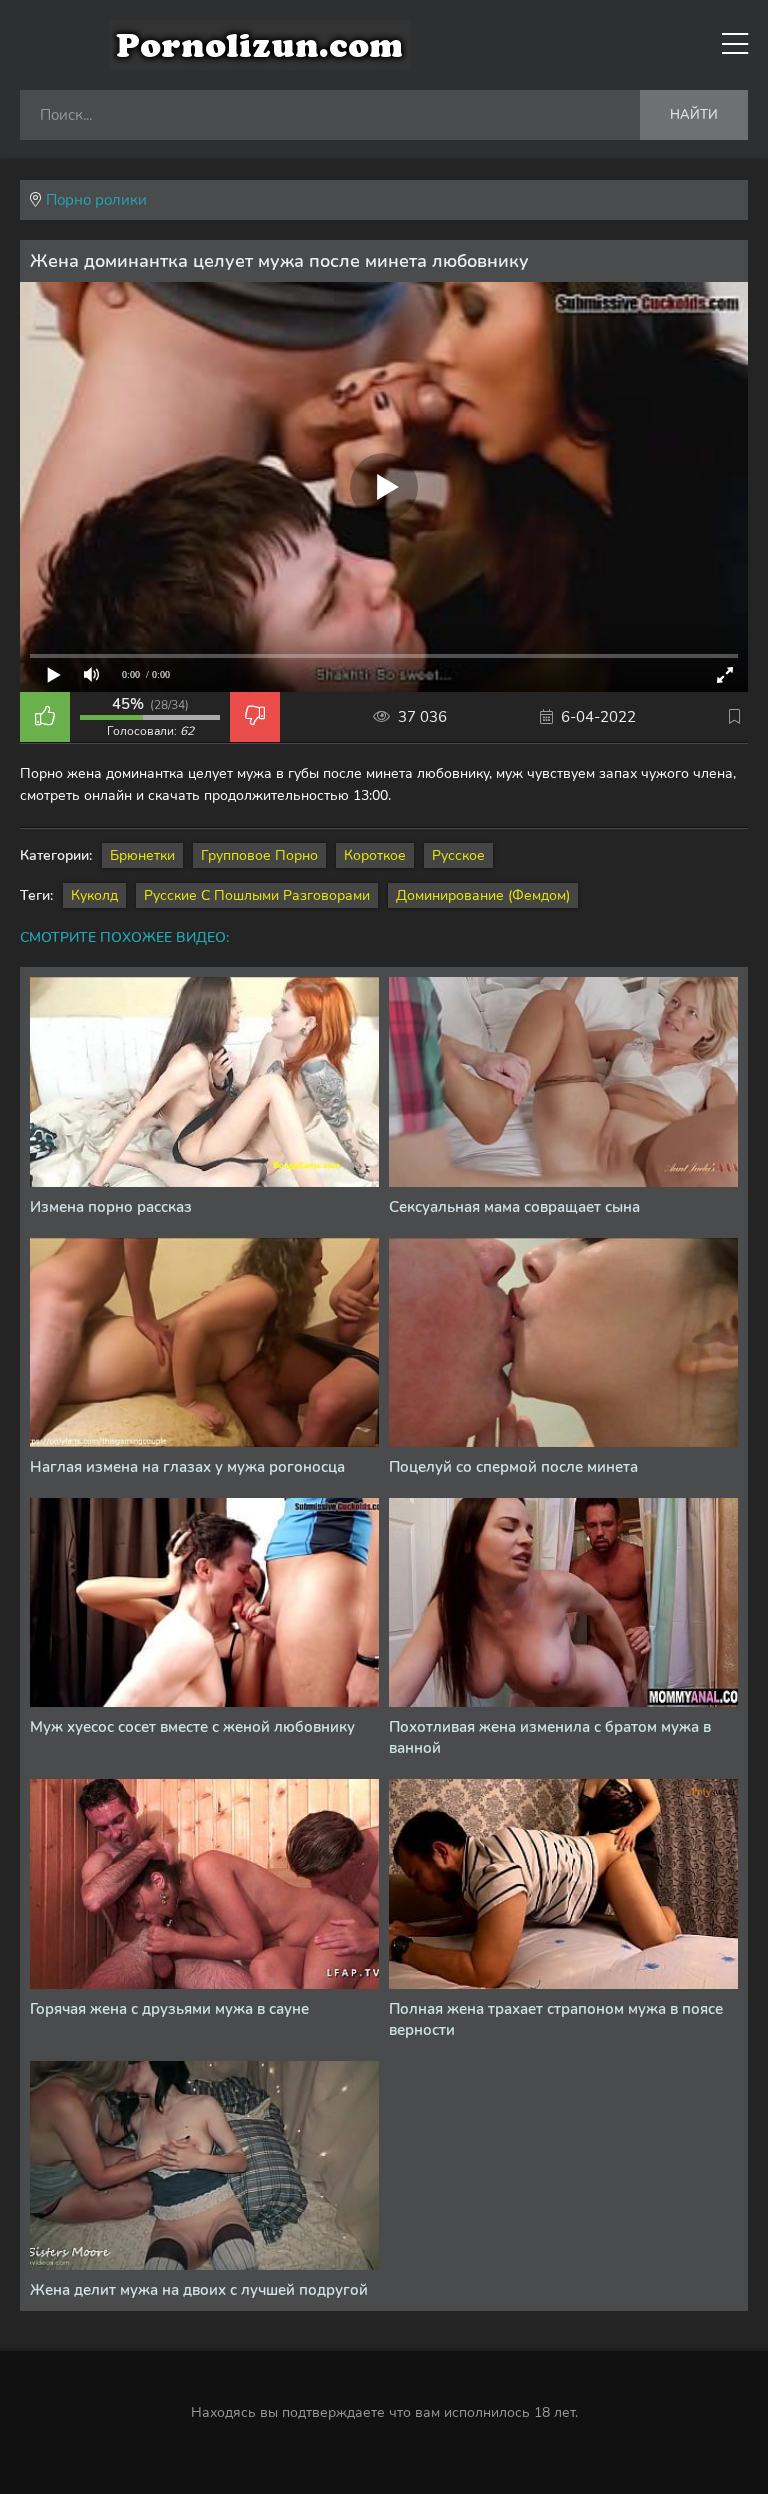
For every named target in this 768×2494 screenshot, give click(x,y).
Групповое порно (259, 855)
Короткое (375, 855)
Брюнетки (142, 855)
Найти (694, 115)
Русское (458, 855)
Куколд (94, 895)
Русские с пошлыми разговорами (257, 895)
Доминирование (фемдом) (483, 895)
